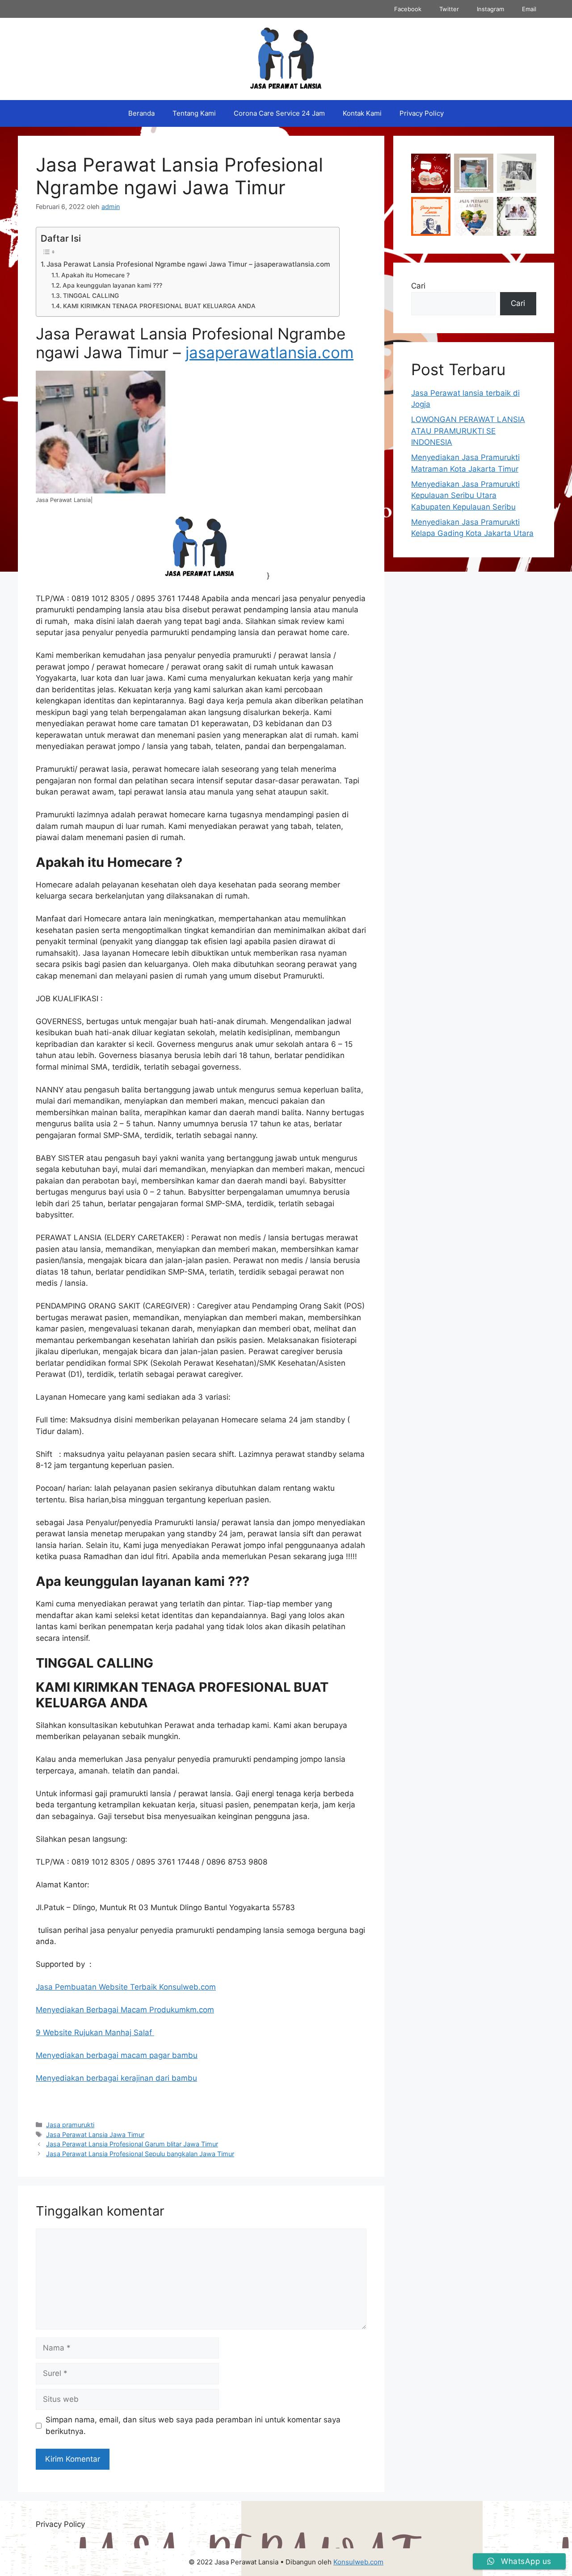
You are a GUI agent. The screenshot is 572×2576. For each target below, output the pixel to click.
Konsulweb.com (358, 2562)
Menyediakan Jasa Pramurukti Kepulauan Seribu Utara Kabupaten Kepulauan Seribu (465, 496)
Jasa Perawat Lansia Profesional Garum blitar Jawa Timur (132, 2144)
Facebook (408, 9)
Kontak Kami (362, 113)
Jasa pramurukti (70, 2125)
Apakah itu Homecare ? (95, 275)
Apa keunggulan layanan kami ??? (112, 285)
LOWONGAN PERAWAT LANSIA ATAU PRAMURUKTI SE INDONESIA (468, 431)
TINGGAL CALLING (91, 296)
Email (529, 9)
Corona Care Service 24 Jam (279, 113)
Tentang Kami (194, 113)
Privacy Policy (422, 113)
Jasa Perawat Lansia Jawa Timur (95, 2135)
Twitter (449, 9)
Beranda (141, 113)
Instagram (490, 9)
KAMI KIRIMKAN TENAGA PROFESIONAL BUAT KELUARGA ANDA (159, 306)
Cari (418, 286)
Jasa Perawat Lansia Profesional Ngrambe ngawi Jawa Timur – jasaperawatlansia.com (188, 264)
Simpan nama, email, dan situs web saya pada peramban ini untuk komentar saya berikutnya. (193, 2425)
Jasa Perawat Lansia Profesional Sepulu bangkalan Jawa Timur (140, 2154)
